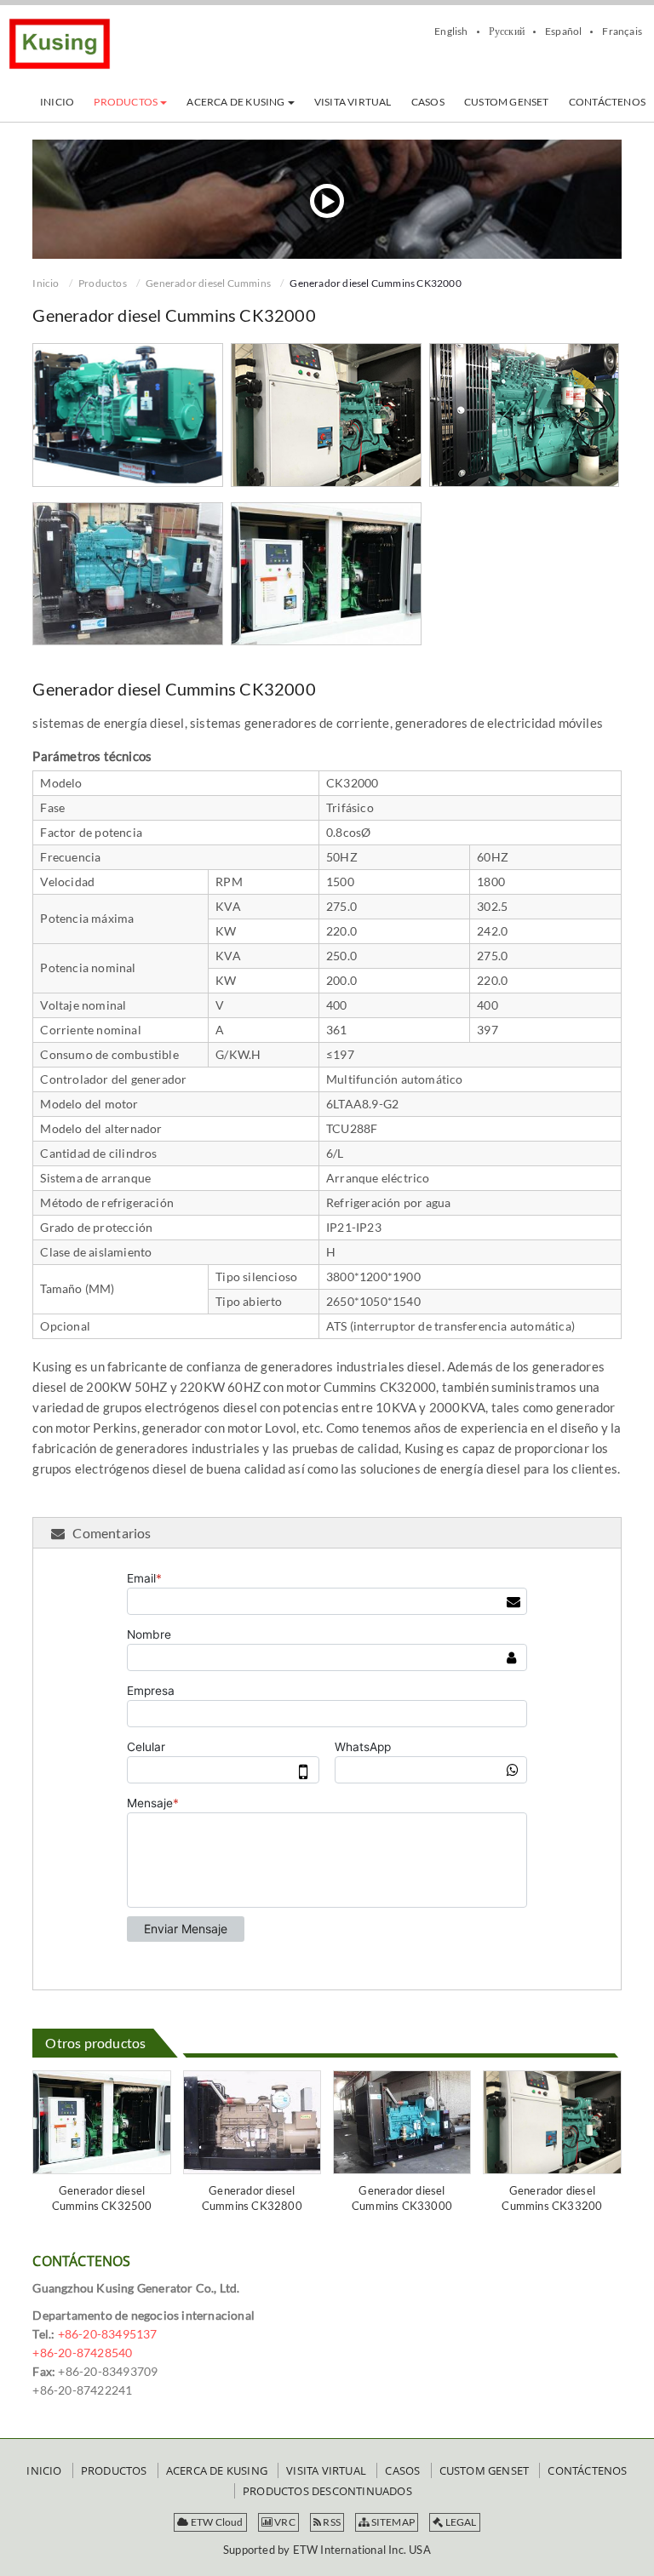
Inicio (46, 283)
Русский (507, 31)
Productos (103, 283)
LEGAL (459, 2522)
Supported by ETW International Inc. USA (327, 2550)
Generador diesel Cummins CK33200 (552, 2198)
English (451, 31)
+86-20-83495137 (108, 2334)
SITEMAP (392, 2522)
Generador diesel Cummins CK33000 (402, 2198)
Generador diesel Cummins (208, 283)
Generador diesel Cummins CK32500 (102, 2198)
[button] (130, 102)
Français (622, 31)
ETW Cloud (216, 2522)
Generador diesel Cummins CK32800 (252, 2198)
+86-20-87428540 (82, 2353)
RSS (331, 2522)
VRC (284, 2522)
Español (563, 31)
